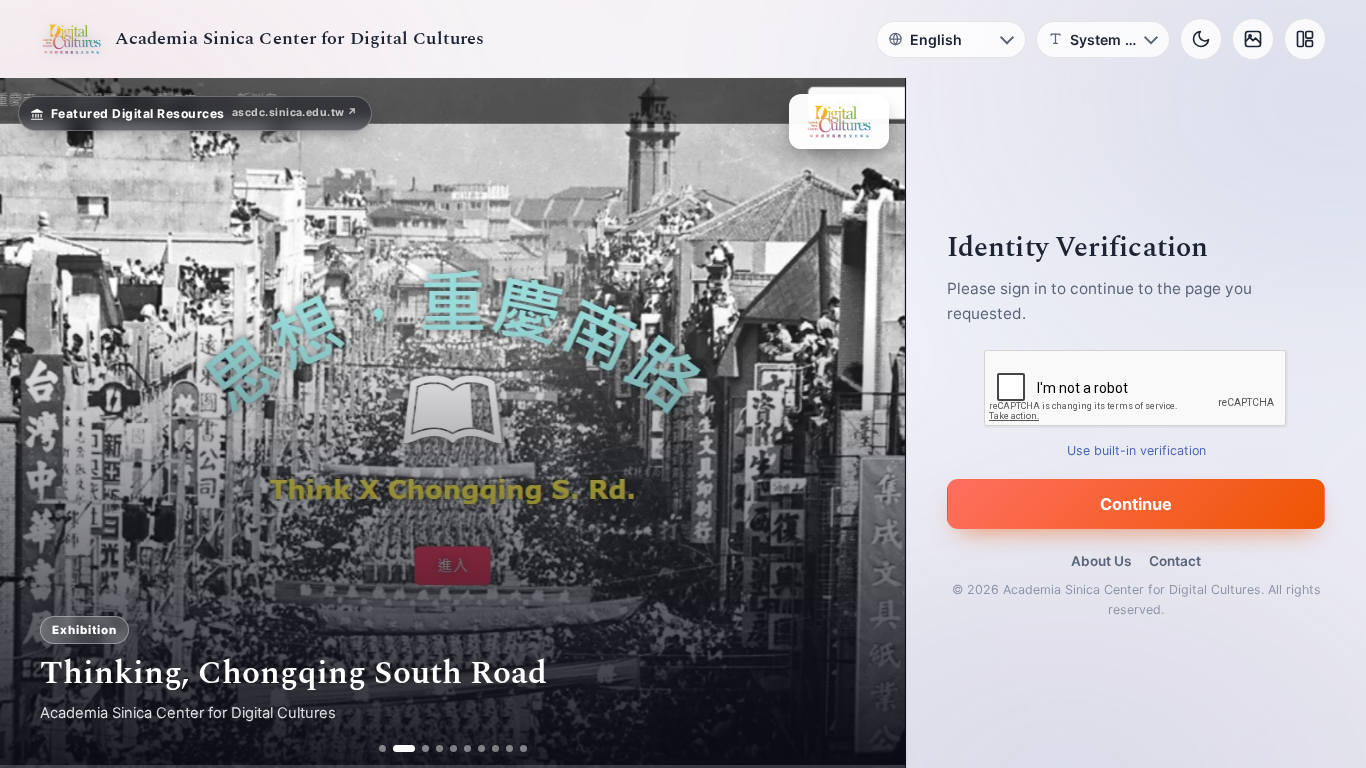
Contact (1175, 561)
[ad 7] (481, 748)
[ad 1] (382, 748)
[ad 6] (467, 748)
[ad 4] (439, 748)
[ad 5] (453, 748)
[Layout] (1305, 39)
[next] (869, 423)
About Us (1101, 561)
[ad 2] (396, 748)
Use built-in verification (1136, 450)
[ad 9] (509, 748)
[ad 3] (418, 748)
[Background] (1253, 39)
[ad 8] (495, 748)
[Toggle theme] (1201, 39)
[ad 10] (523, 748)
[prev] (36, 423)
